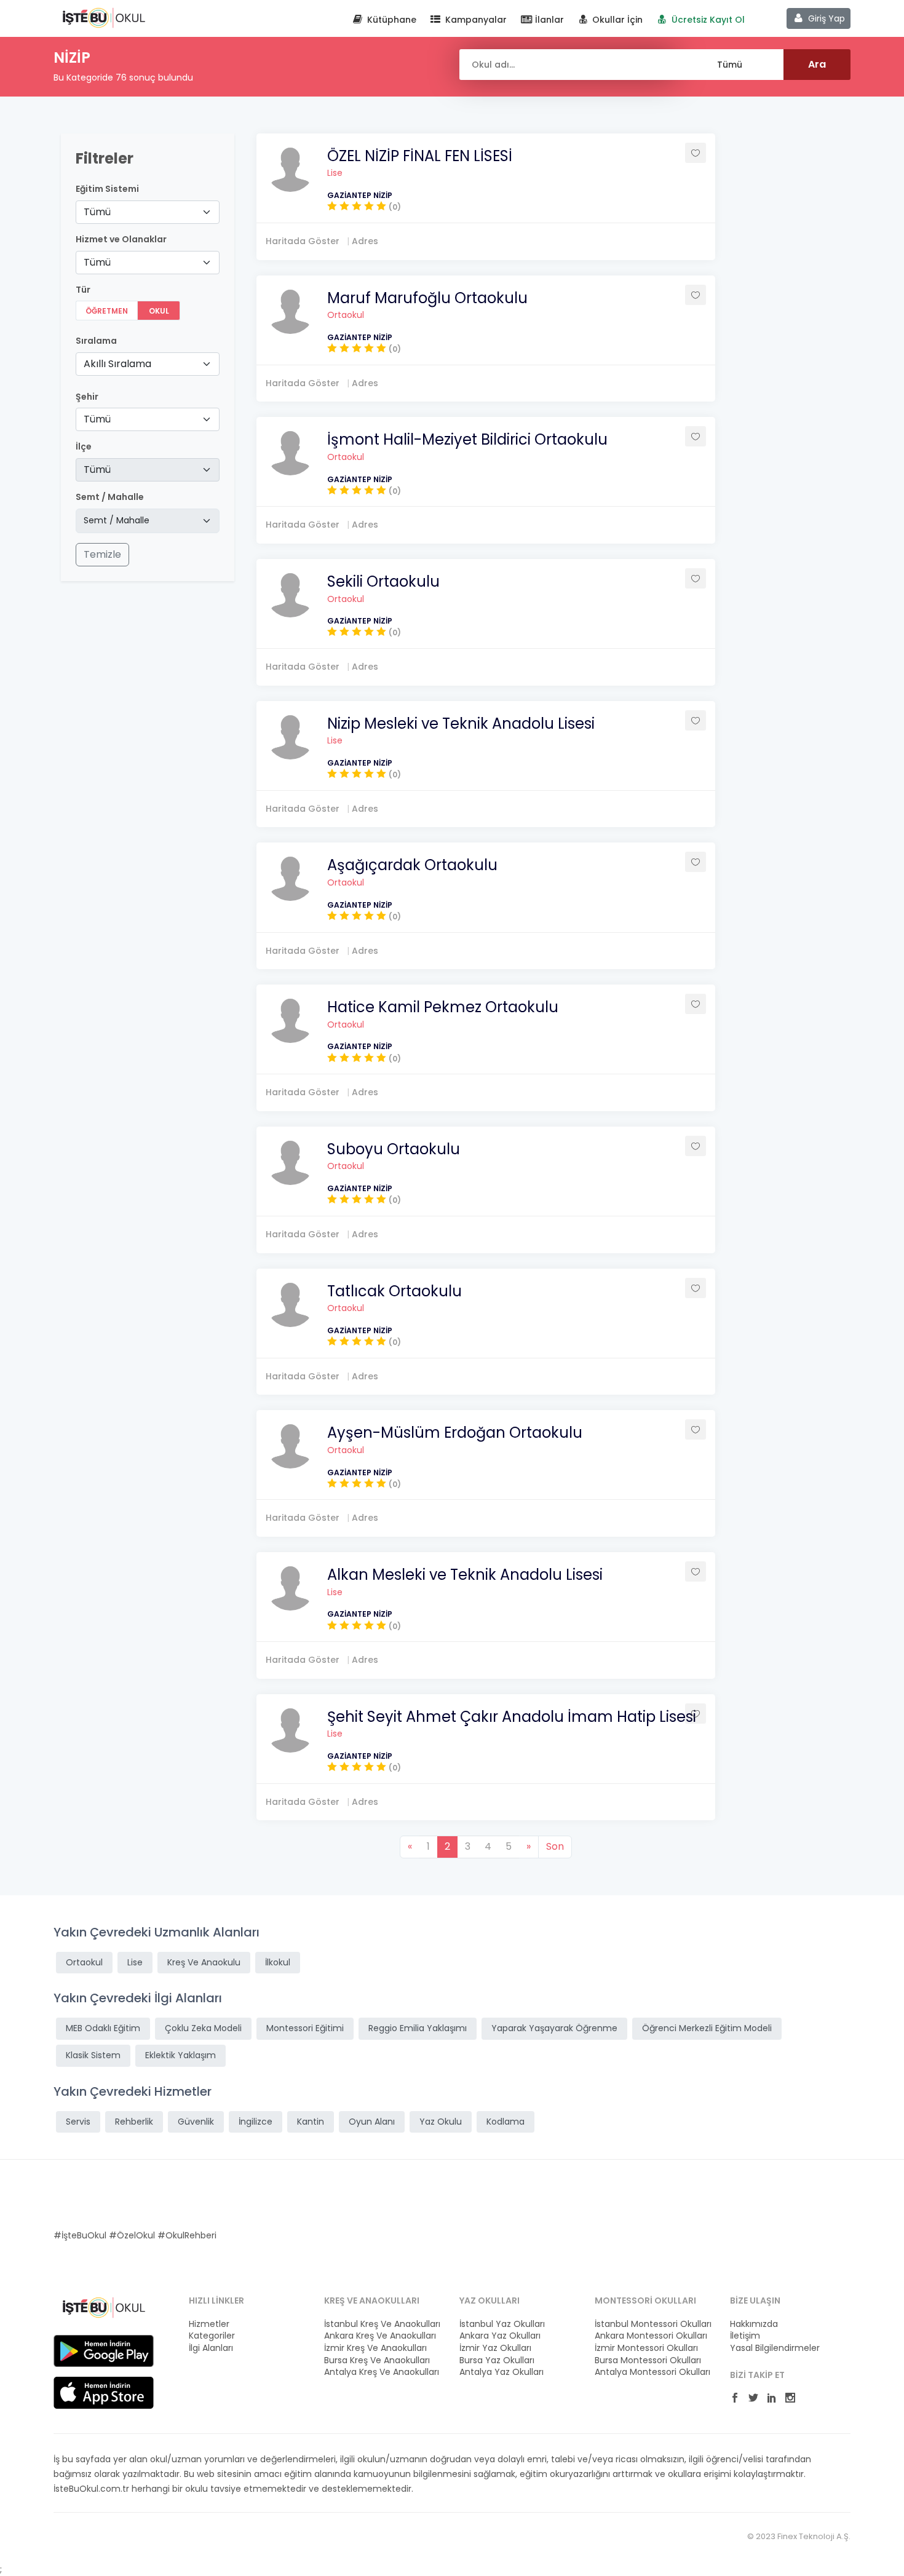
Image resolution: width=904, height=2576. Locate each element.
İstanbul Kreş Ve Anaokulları (382, 2324)
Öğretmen (107, 311)
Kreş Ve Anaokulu (204, 1962)
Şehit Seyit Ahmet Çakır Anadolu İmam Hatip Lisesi (512, 1717)
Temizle (102, 554)
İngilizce (256, 2122)
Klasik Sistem (93, 2055)
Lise (335, 173)
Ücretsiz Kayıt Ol (707, 20)
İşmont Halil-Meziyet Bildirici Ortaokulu (467, 439)
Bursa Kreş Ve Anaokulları (377, 2360)
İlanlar (548, 20)
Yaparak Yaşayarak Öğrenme (554, 2028)
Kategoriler (212, 2336)
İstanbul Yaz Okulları (502, 2324)
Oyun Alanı (372, 2122)
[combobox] (148, 212)
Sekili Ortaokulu (383, 581)
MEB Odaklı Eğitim (103, 2028)
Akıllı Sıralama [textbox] (117, 364)
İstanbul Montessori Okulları (653, 2324)
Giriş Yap (825, 18)
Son (555, 1846)
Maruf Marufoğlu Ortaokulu (427, 298)
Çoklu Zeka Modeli (203, 2028)
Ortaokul (346, 315)
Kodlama (506, 2122)
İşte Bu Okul (104, 17)
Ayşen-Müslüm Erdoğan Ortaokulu (455, 1433)
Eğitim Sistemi (107, 189)
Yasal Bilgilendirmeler (775, 2348)
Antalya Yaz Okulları (502, 2372)
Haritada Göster (303, 241)
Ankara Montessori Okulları (651, 2336)
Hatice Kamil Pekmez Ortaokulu (443, 1007)
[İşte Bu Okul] (104, 2307)
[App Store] (104, 2392)
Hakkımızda (754, 2324)
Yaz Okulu (441, 2122)
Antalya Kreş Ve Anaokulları (382, 2372)
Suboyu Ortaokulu (394, 1149)
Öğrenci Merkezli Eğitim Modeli (707, 2028)
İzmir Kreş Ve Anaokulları (375, 2348)
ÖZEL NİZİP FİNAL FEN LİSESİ (420, 156)
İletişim (745, 2336)
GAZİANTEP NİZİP (360, 195)
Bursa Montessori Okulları (648, 2360)
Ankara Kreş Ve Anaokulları (380, 2336)
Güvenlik (196, 2122)
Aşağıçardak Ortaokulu (412, 865)
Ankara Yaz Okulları (500, 2336)
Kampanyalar (475, 20)
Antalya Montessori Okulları (652, 2372)
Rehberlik (134, 2122)
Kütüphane (391, 20)
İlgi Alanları (211, 2348)
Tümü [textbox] (97, 212)
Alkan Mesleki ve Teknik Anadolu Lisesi (465, 1575)
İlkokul (278, 1962)
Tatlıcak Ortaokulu (395, 1291)
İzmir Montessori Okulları (646, 2348)
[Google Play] (104, 2350)
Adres (365, 241)
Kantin (311, 2122)
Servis (78, 2122)
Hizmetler (209, 2324)
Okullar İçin (616, 20)
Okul (159, 311)
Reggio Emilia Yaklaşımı (418, 2028)
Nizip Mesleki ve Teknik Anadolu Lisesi (461, 723)
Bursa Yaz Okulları (497, 2360)
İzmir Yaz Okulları (495, 2348)
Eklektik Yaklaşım (180, 2055)
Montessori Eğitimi (305, 2028)
